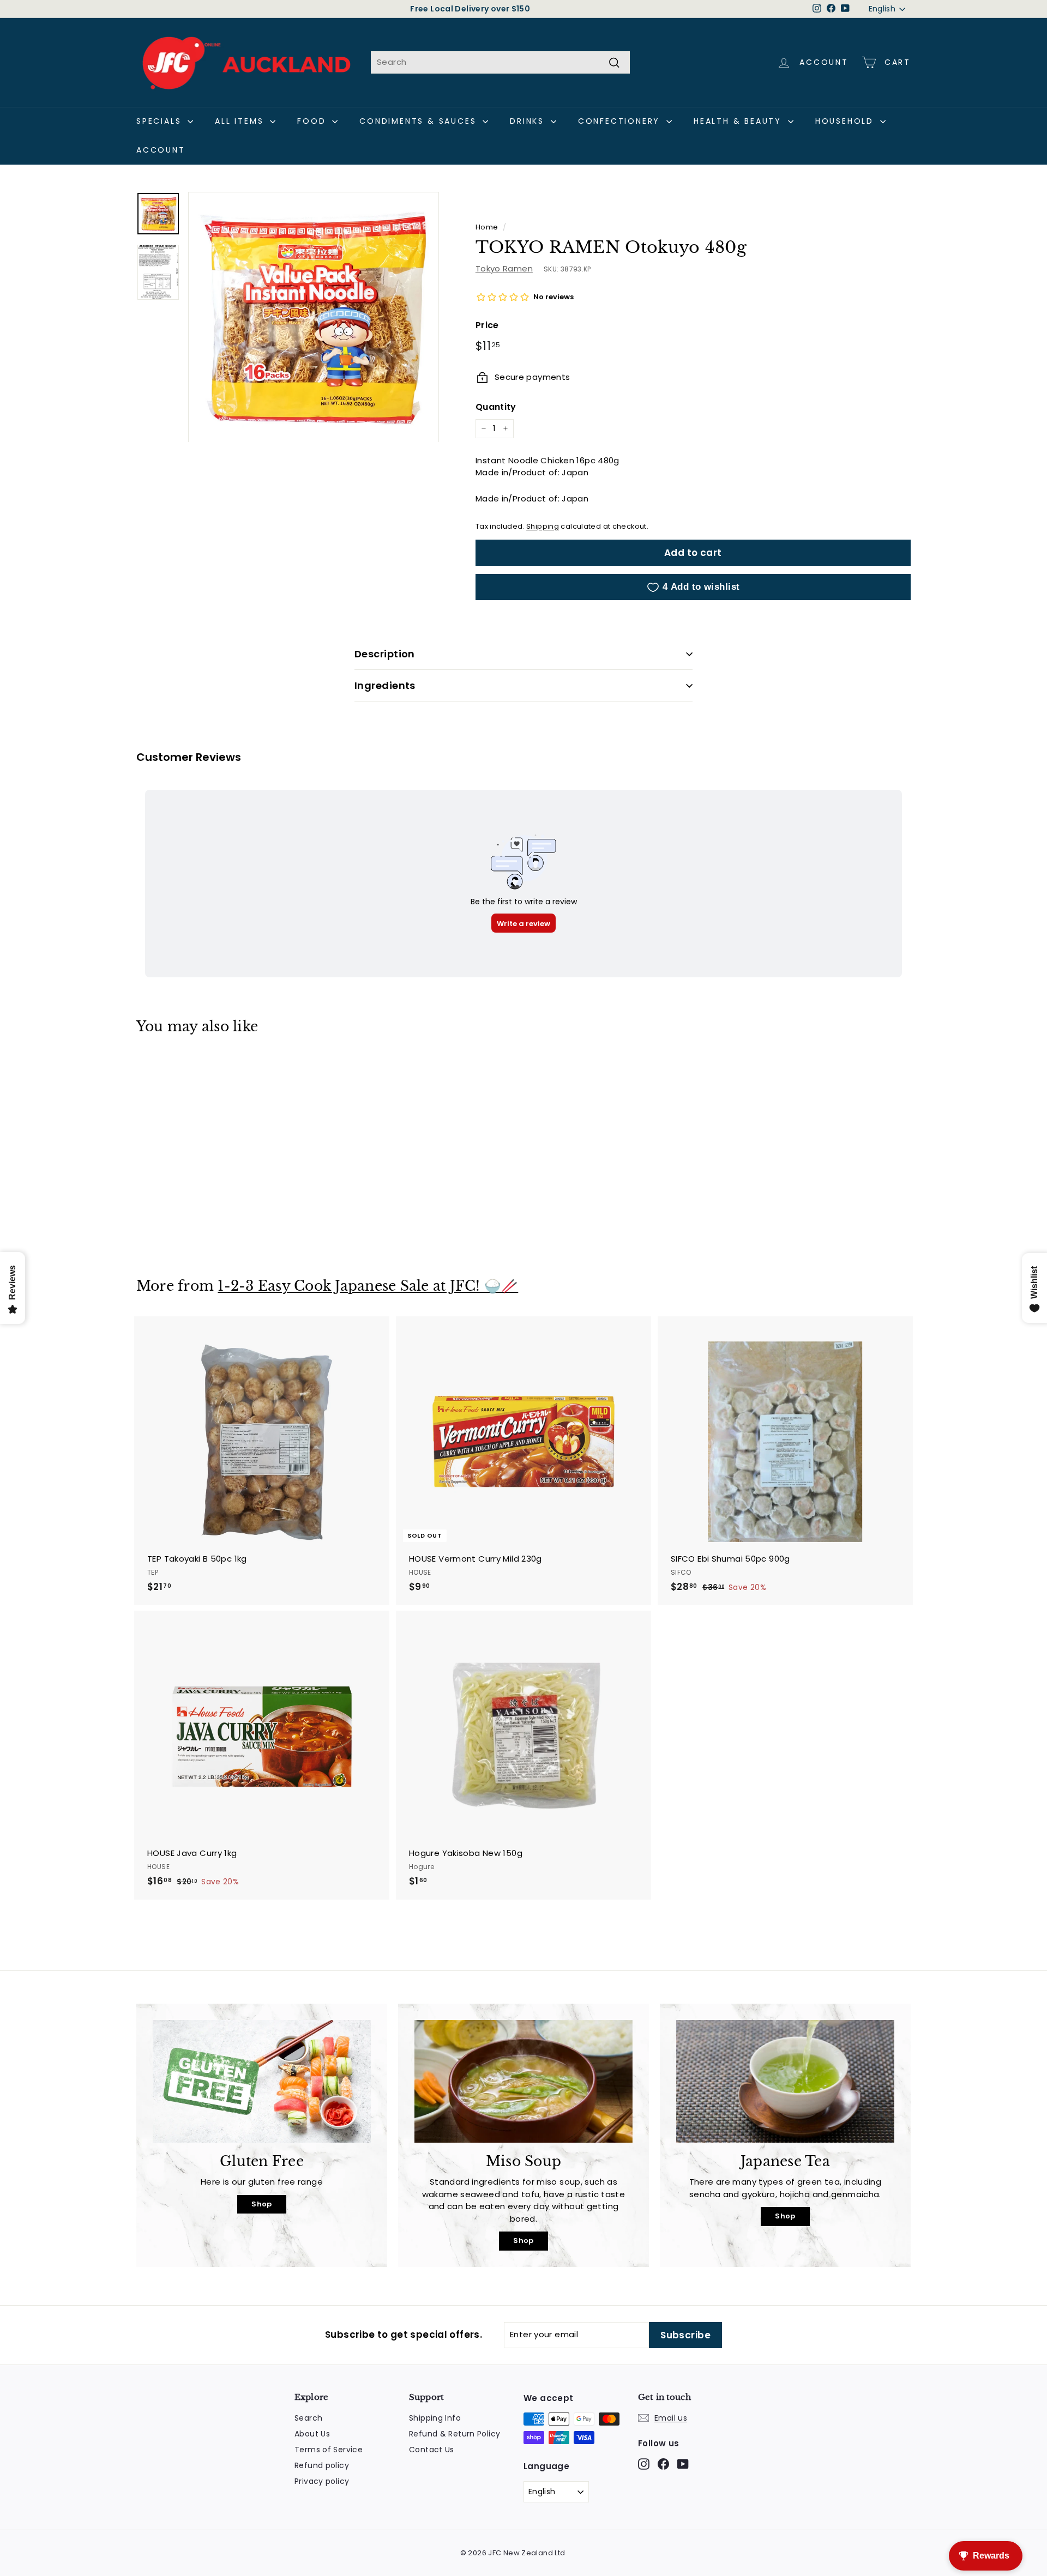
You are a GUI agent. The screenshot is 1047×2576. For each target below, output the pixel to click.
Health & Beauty (739, 121)
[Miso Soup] (523, 2081)
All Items (241, 121)
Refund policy (322, 2465)
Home (487, 227)
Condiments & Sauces (420, 121)
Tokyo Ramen (504, 268)
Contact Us (432, 2450)
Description (385, 654)
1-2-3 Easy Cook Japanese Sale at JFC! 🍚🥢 (368, 1286)
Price (487, 325)
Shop (262, 2204)
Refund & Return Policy (455, 2434)
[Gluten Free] (262, 2081)
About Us (312, 2434)
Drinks (529, 121)
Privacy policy (322, 2481)
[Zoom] (314, 317)
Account (161, 150)
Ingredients (385, 685)
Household (846, 121)
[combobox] (500, 62)
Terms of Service (329, 2450)
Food (313, 121)
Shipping (543, 526)
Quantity (496, 407)
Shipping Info (435, 2418)
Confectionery (621, 121)
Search (308, 2418)
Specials (161, 121)
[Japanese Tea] (785, 2081)
